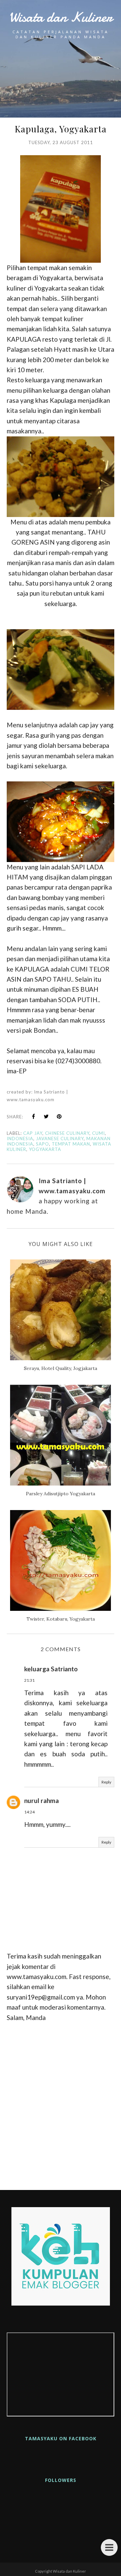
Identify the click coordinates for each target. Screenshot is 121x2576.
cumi (98, 1133)
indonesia (20, 1139)
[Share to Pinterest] (59, 1116)
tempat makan (71, 1144)
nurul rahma (42, 1800)
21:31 (29, 1680)
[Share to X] (46, 1116)
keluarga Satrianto (51, 1669)
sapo (43, 1144)
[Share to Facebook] (34, 1116)
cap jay (33, 1133)
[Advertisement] (61, 2103)
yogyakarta (45, 1149)
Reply (106, 1782)
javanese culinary (60, 1139)
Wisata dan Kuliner (61, 17)
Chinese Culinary (67, 1133)
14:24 (29, 1812)
